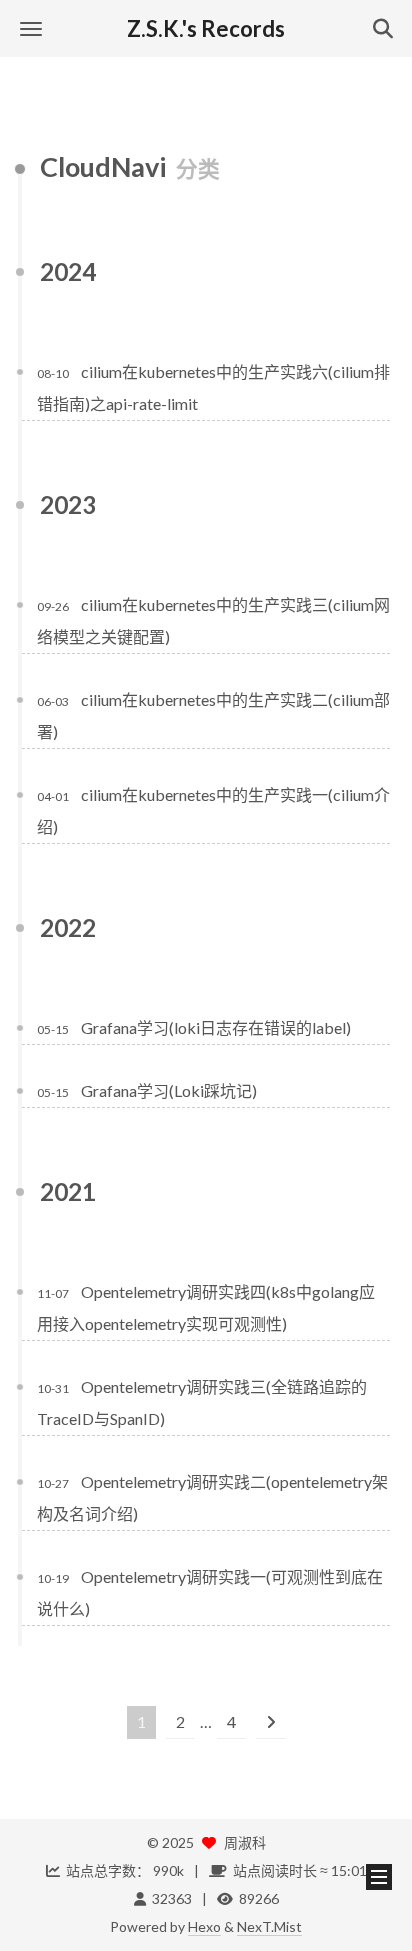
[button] (31, 28)
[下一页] (271, 1722)
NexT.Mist (269, 1926)
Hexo (204, 1926)
